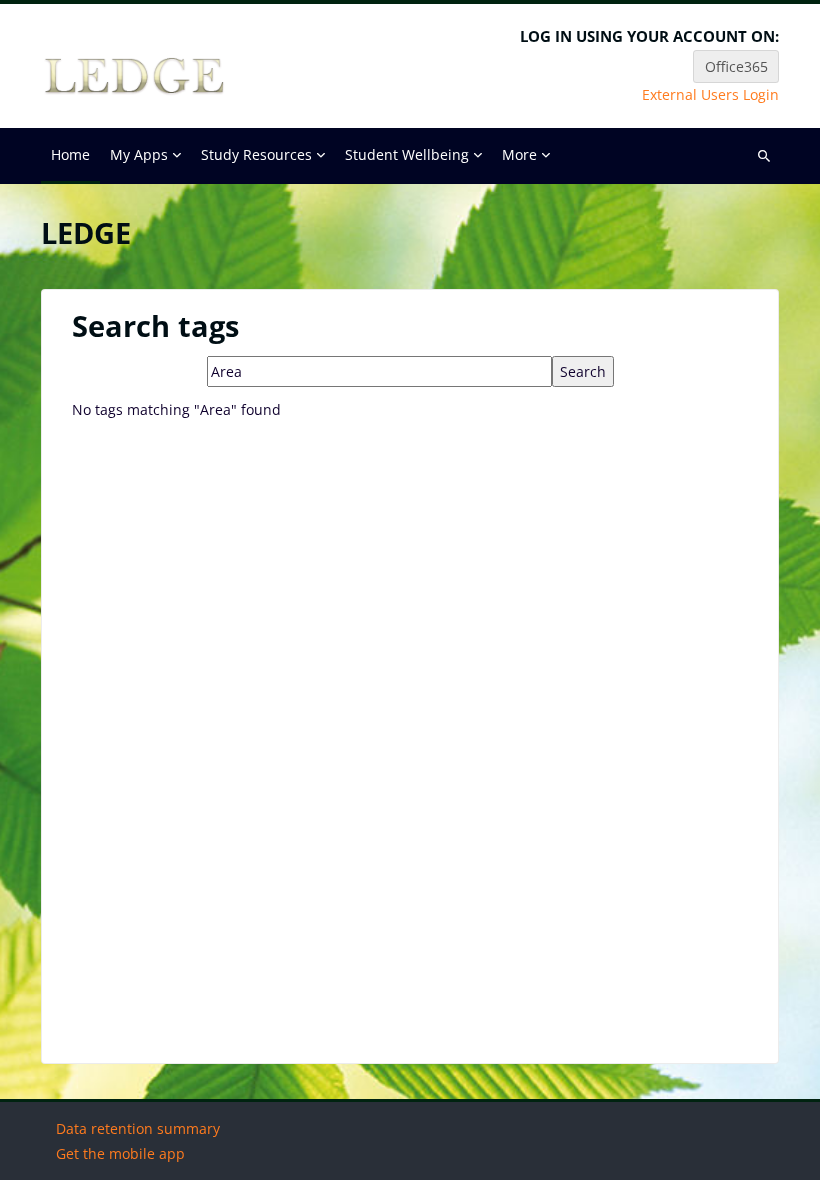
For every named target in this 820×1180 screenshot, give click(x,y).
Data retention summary (138, 1128)
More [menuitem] (519, 154)
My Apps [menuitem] (139, 154)
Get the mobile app (120, 1153)
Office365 (736, 66)
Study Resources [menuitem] (256, 154)
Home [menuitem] (70, 154)
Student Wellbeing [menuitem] (407, 154)
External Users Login (710, 95)
